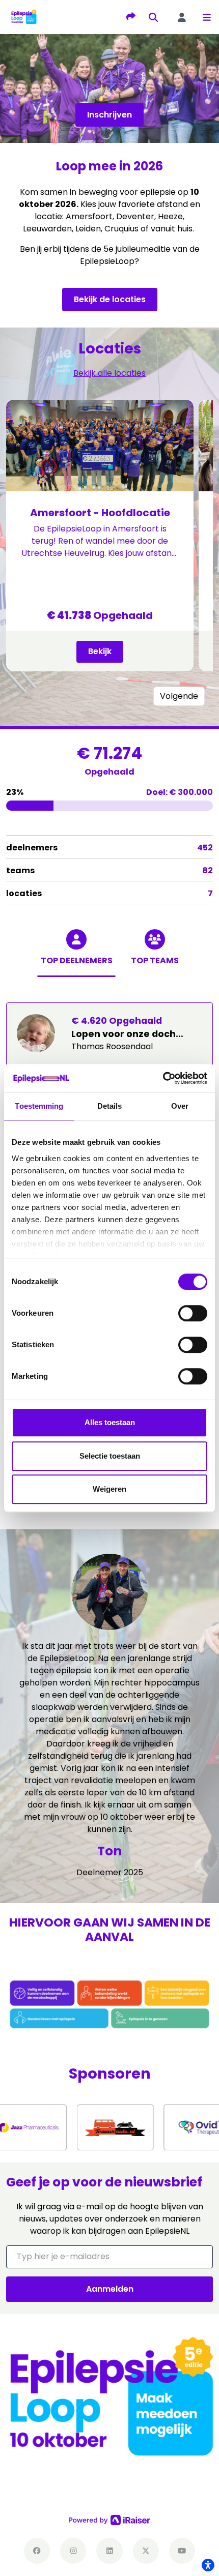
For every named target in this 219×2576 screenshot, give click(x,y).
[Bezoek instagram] (73, 2551)
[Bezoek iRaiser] (109, 2520)
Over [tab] (180, 1106)
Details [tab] (110, 1106)
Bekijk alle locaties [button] (109, 373)
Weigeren (109, 1489)
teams (109, 870)
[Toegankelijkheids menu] (208, 2565)
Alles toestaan (110, 1422)
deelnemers (109, 848)
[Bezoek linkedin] (109, 2551)
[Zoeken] (153, 17)
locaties (109, 893)
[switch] (193, 1313)
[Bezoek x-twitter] (146, 2551)
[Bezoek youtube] (182, 2551)
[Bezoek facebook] (37, 2551)
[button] (207, 17)
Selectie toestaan (110, 1456)
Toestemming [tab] (39, 1106)
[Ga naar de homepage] (24, 17)
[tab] (77, 958)
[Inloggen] (182, 17)
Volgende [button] (179, 696)
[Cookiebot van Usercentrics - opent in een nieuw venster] (163, 1078)
